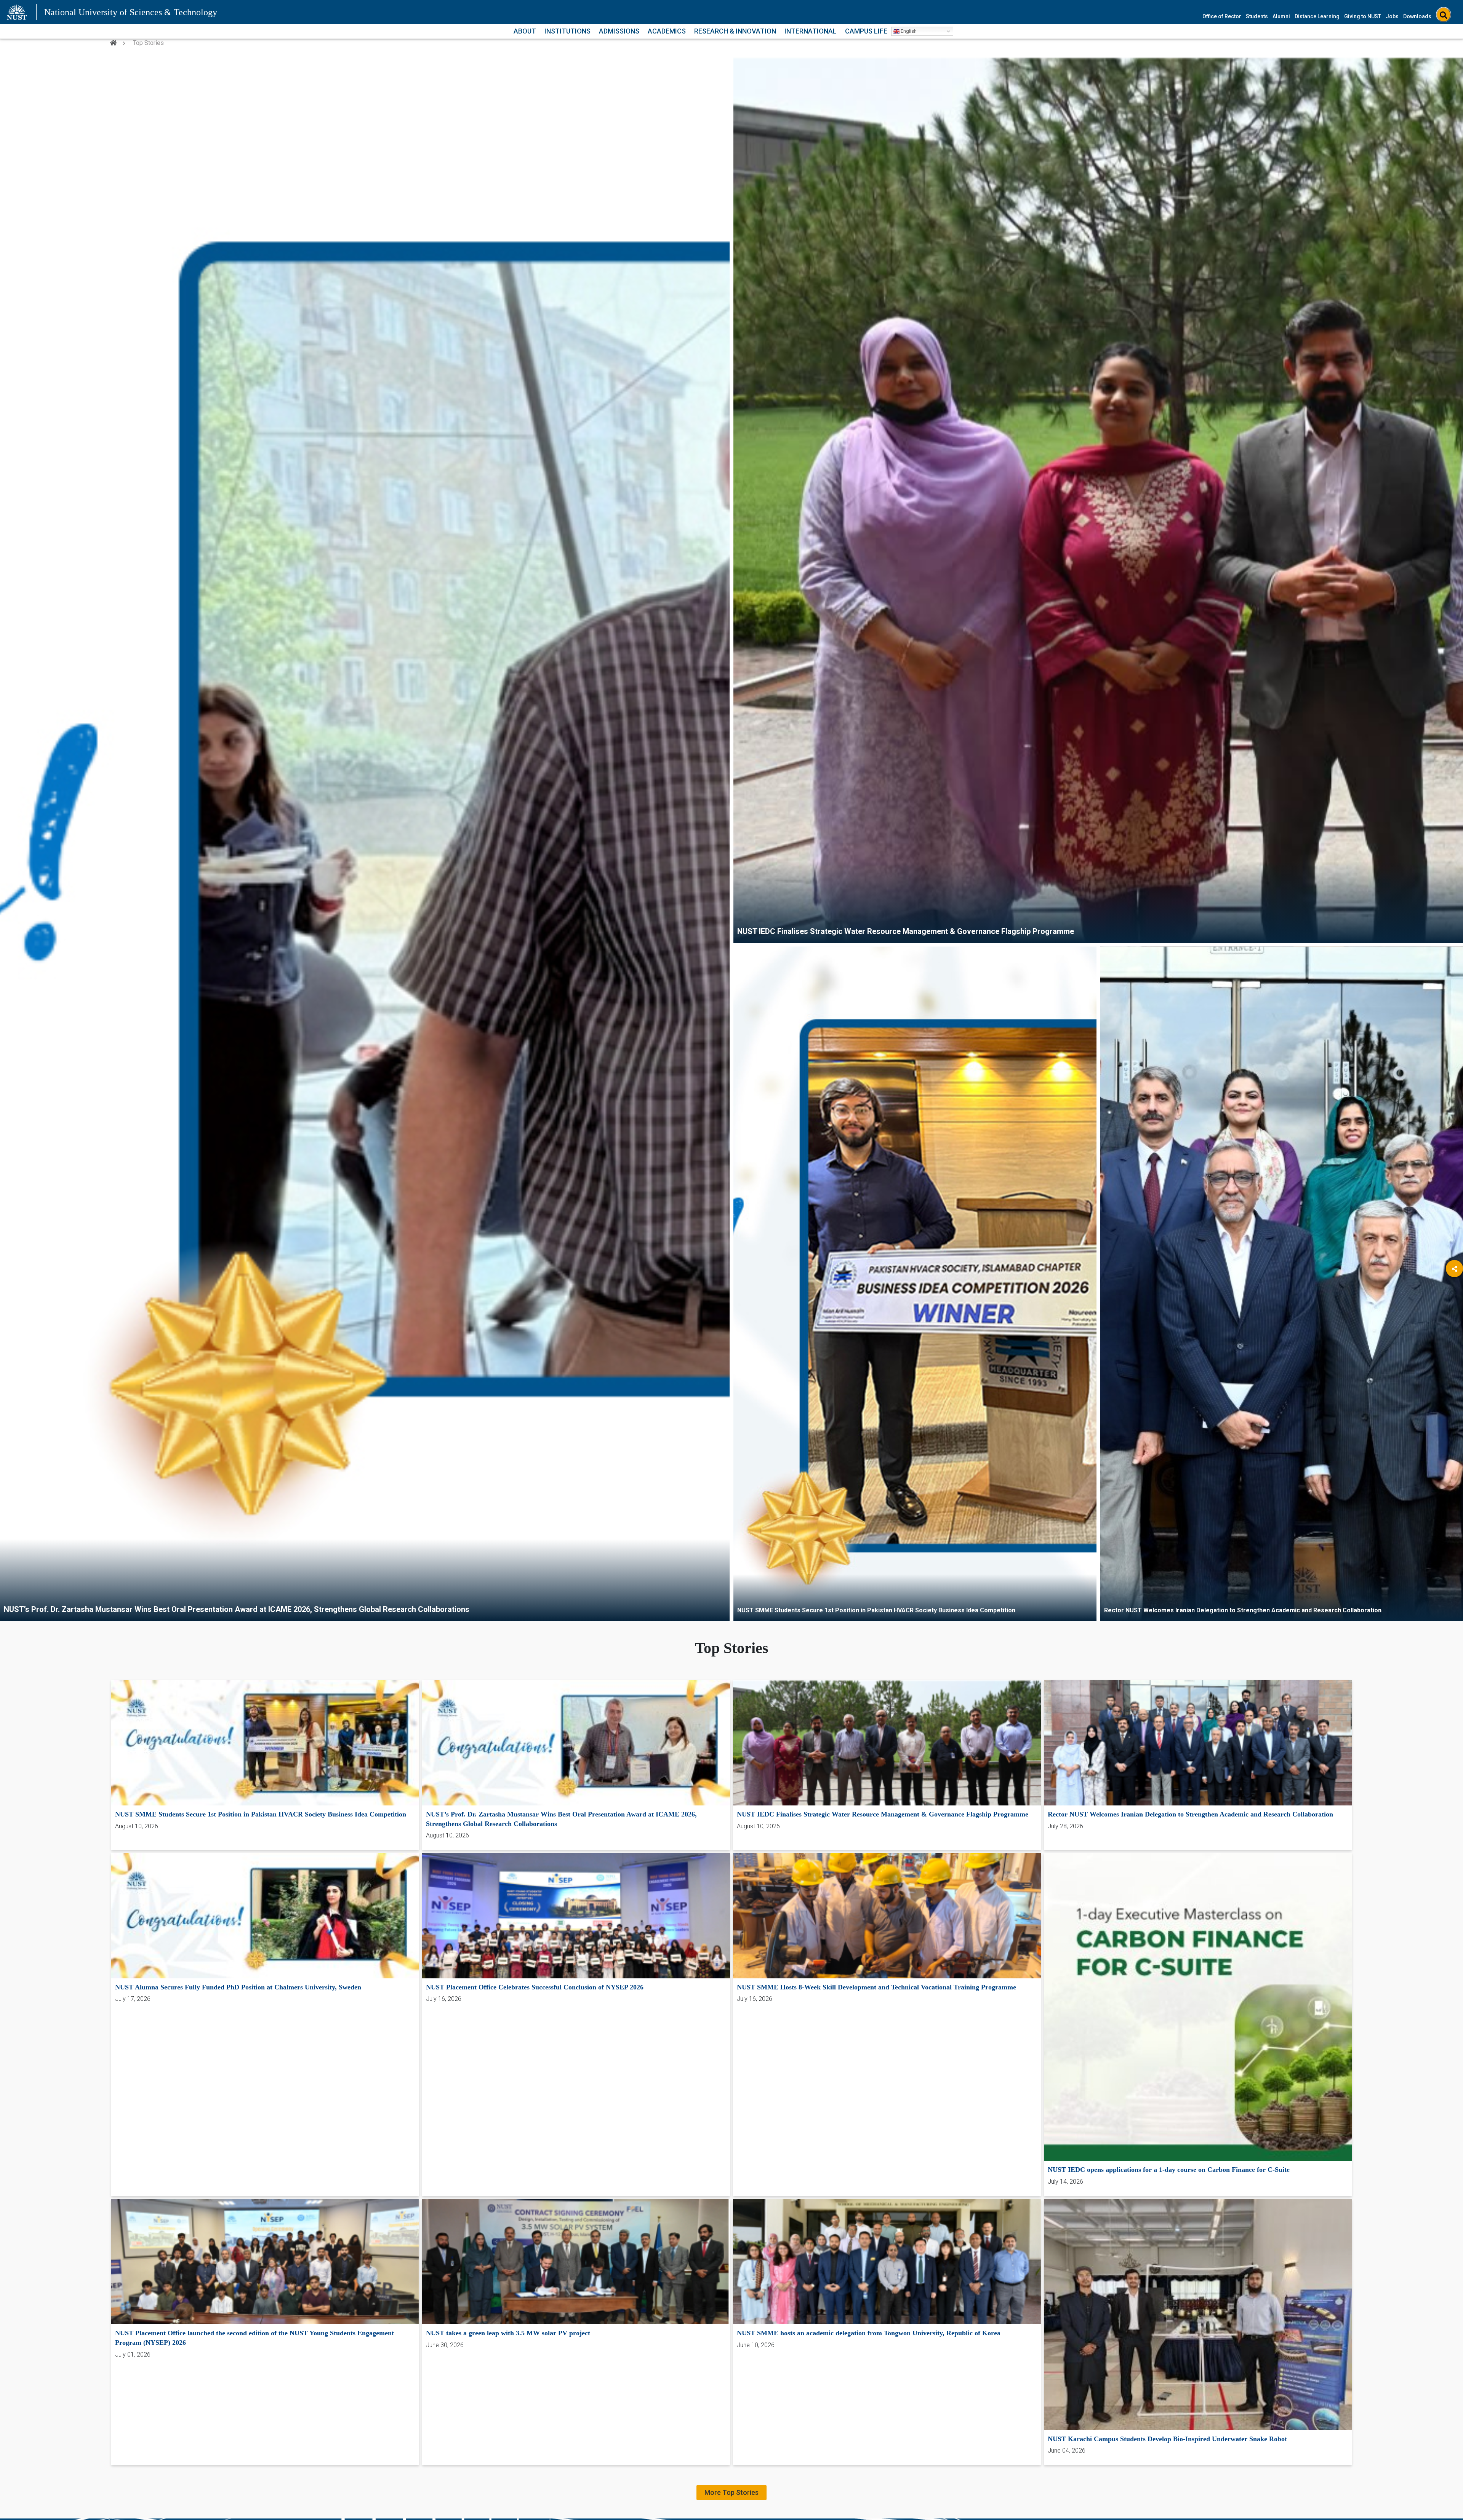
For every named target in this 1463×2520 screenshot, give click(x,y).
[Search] (1444, 15)
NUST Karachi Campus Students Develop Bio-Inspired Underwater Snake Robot (1167, 2439)
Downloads (1417, 16)
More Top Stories (731, 2492)
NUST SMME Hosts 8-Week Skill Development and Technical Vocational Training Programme (876, 1987)
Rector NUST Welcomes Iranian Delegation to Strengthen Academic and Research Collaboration (1243, 1610)
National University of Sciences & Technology (131, 12)
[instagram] (1454, 1352)
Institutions (567, 31)
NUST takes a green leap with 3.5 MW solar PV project (508, 2333)
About (525, 31)
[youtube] (1454, 1331)
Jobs (1392, 16)
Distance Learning (1317, 16)
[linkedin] (1454, 1310)
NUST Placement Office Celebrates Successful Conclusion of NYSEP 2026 (535, 1987)
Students (1257, 16)
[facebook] (1454, 1290)
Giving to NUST (1363, 16)
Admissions (619, 31)
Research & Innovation (735, 31)
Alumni (1281, 16)
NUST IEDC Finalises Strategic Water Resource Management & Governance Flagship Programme (906, 931)
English (908, 31)
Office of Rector (1222, 16)
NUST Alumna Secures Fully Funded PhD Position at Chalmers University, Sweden (238, 1987)
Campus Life (866, 31)
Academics (667, 31)
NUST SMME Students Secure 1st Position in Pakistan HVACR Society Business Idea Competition (876, 1610)
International (811, 31)
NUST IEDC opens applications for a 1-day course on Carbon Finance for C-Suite (1169, 2170)
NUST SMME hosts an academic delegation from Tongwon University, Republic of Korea (869, 2333)
